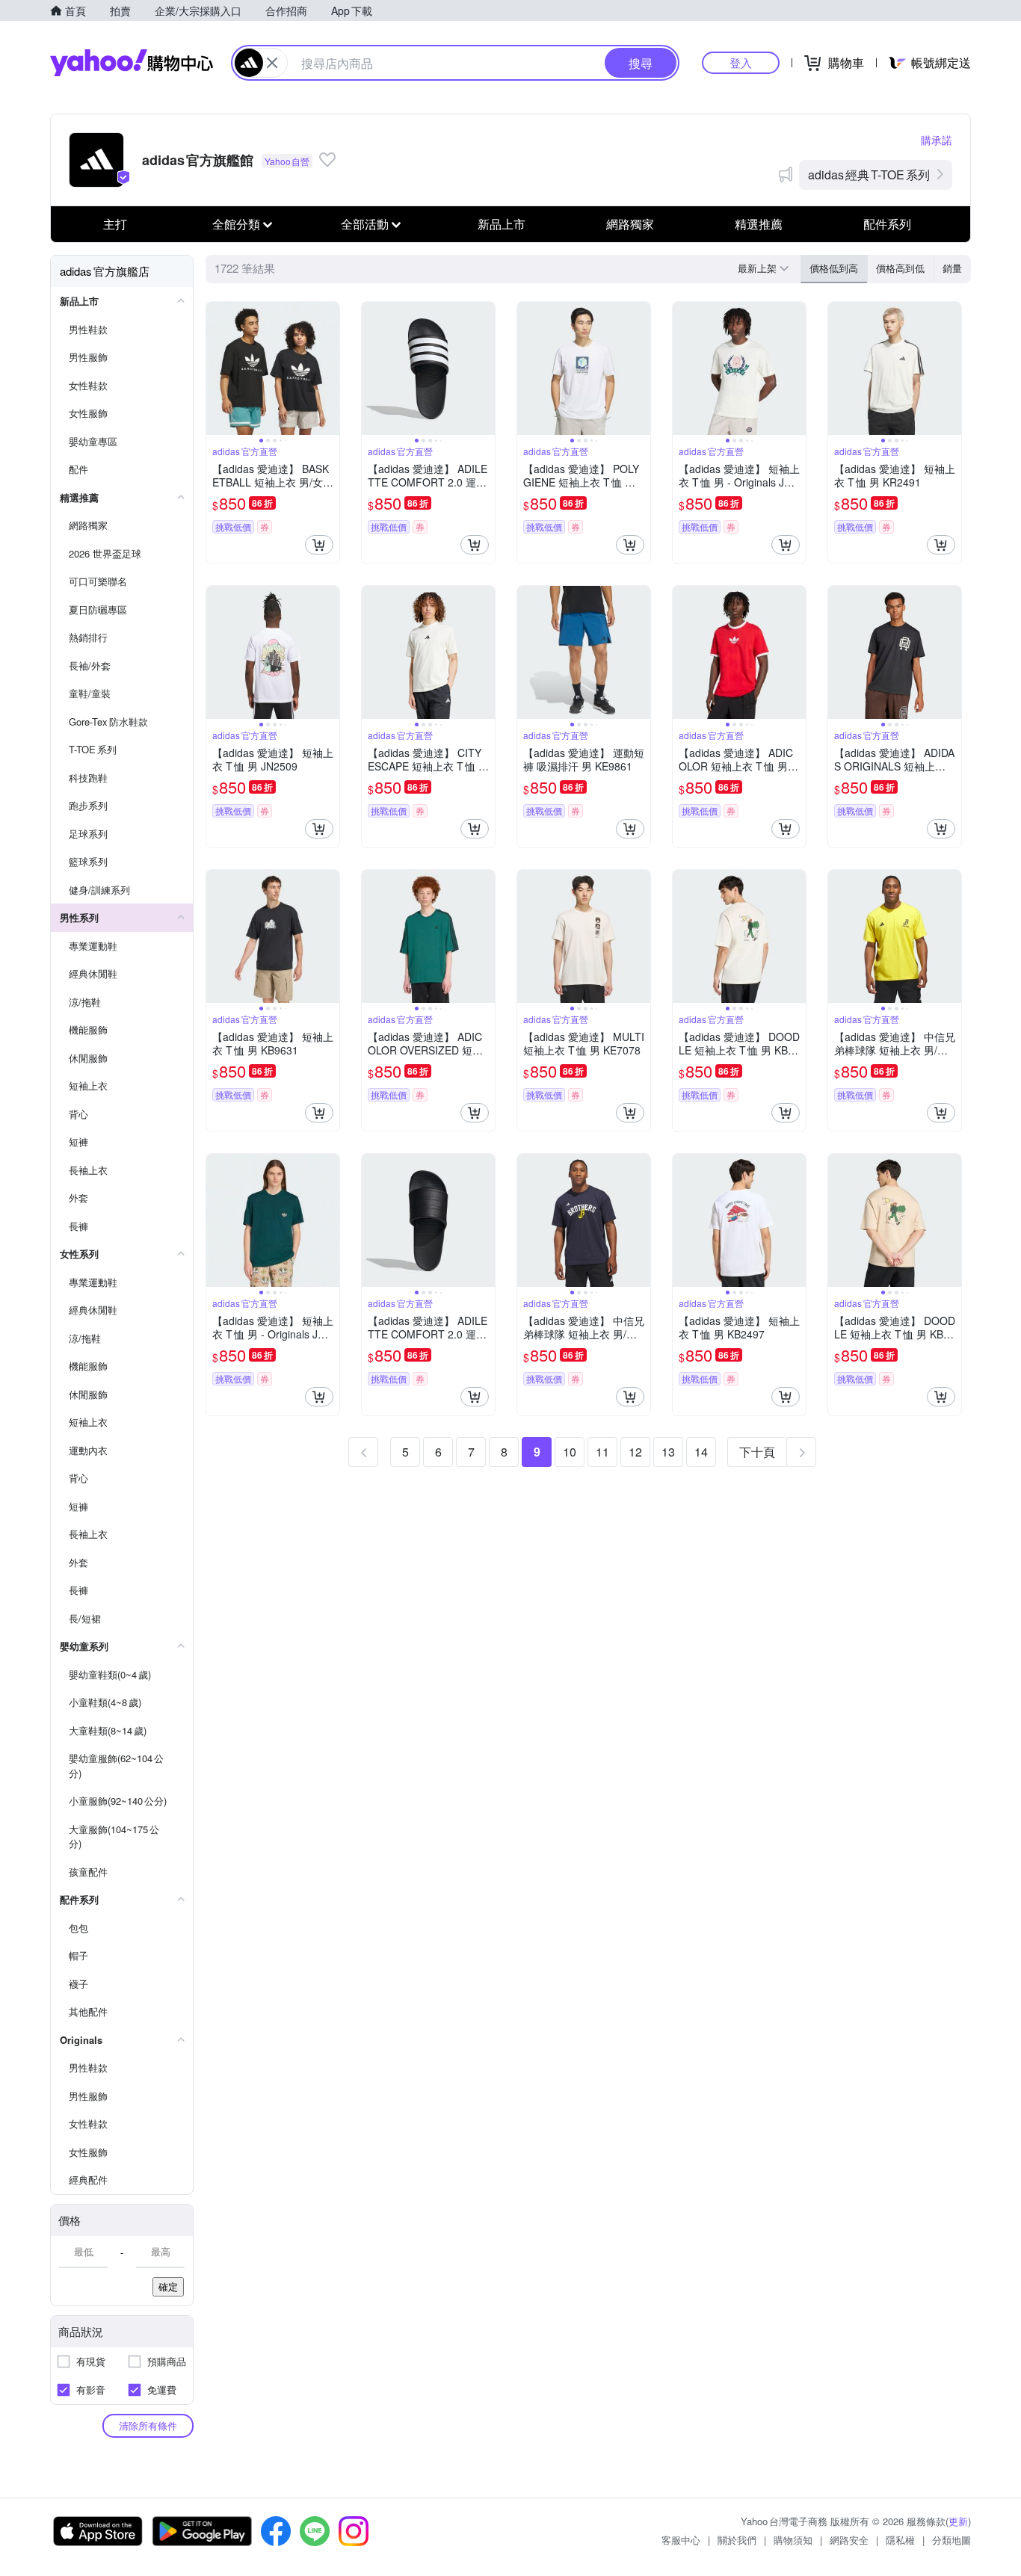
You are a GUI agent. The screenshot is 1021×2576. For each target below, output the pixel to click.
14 (701, 1452)
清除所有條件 (148, 2425)
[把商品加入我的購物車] (319, 545)
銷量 (952, 268)
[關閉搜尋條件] (272, 63)
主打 (115, 224)
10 (570, 1452)
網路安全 (849, 2540)
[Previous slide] (216, 368)
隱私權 (900, 2540)
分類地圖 (951, 2540)
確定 (168, 2286)
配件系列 (887, 224)
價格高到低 (900, 268)
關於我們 (737, 2540)
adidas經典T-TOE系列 (869, 174)
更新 (958, 2521)
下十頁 (757, 1452)
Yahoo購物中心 (132, 63)
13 (668, 1452)
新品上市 (502, 224)
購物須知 (793, 2540)
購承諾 (937, 140)
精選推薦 (759, 224)
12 (635, 1452)
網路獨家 (630, 224)
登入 (741, 62)
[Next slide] (330, 368)
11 (602, 1452)
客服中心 (681, 2540)
